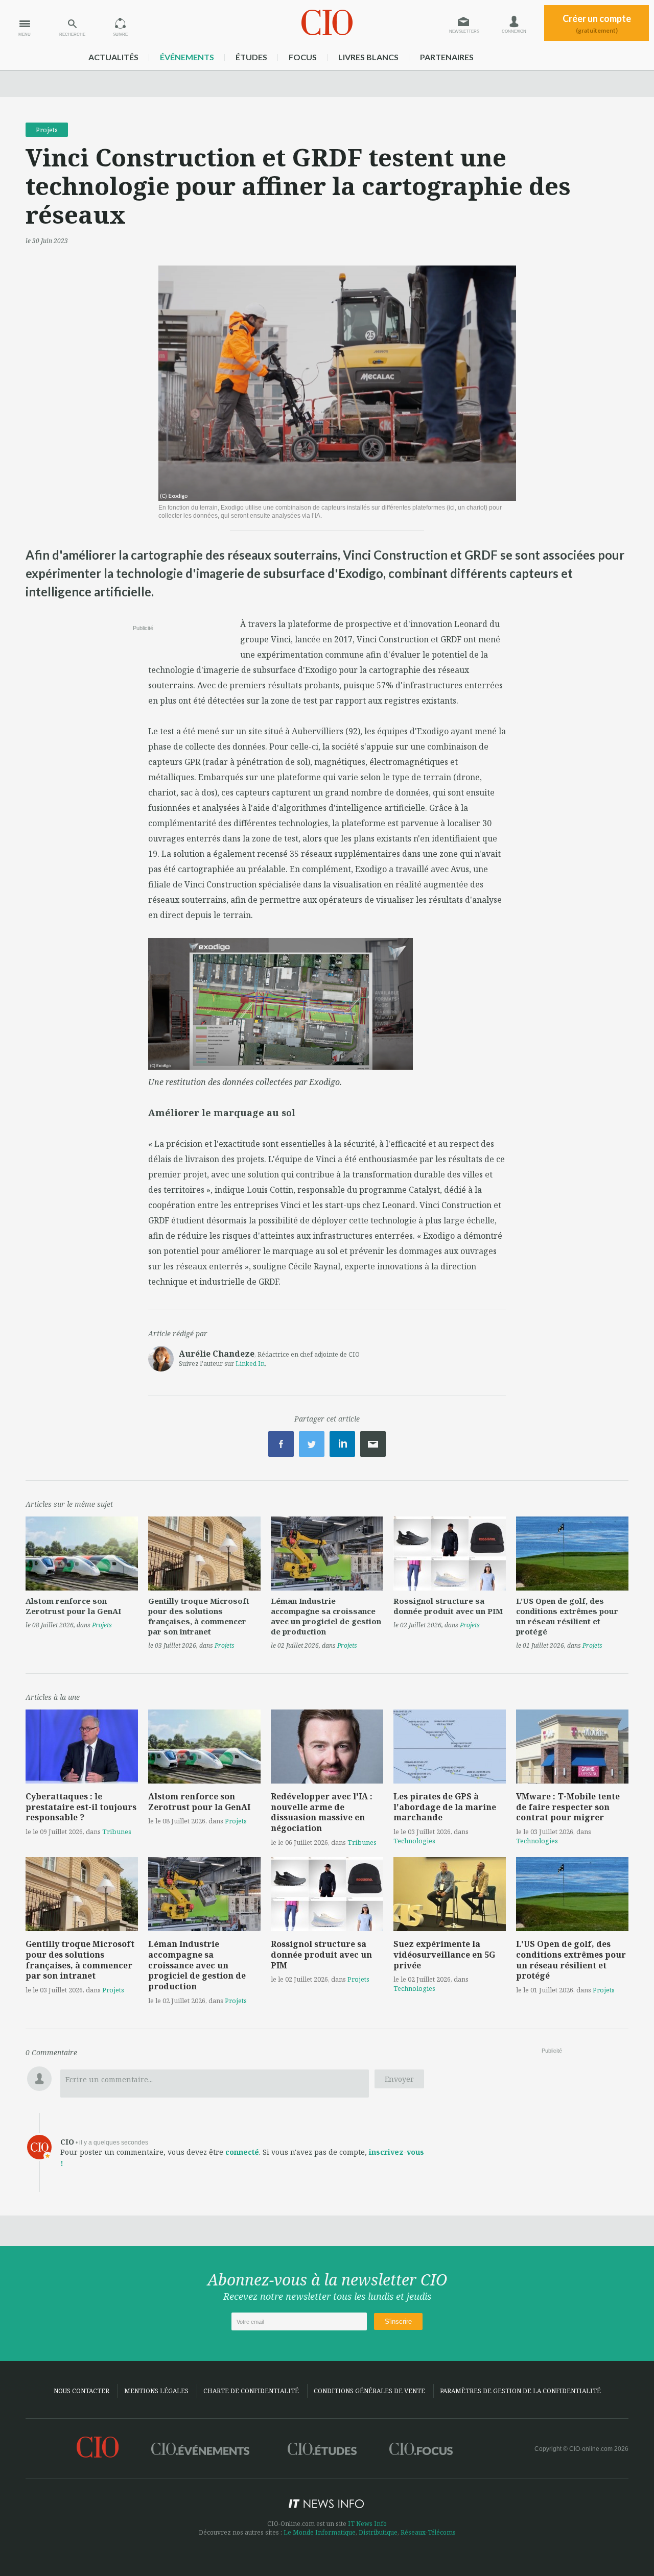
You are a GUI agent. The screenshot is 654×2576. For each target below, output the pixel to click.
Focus (303, 57)
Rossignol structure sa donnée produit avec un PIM (448, 1606)
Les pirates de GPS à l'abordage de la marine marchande (445, 1807)
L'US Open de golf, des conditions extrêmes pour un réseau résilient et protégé (567, 1616)
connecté (242, 2152)
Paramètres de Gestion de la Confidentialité (520, 2391)
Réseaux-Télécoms (428, 2532)
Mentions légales (156, 2391)
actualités (113, 57)
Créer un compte (597, 23)
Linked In (250, 1364)
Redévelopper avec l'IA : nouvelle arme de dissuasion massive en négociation (322, 1812)
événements (187, 57)
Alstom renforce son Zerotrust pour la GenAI (73, 1606)
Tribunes (117, 1832)
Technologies (414, 1841)
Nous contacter (81, 2391)
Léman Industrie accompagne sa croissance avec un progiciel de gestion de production (326, 1616)
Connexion (514, 31)
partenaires (447, 57)
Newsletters (464, 31)
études (251, 57)
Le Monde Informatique (320, 2532)
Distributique (378, 2532)
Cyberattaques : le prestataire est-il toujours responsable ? (81, 1807)
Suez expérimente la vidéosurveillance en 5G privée (444, 1955)
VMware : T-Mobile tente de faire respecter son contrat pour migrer (568, 1807)
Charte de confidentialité (251, 2391)
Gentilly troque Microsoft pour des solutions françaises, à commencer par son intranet (199, 1616)
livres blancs (368, 57)
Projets (47, 130)
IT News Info (367, 2524)
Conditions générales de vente (369, 2391)
